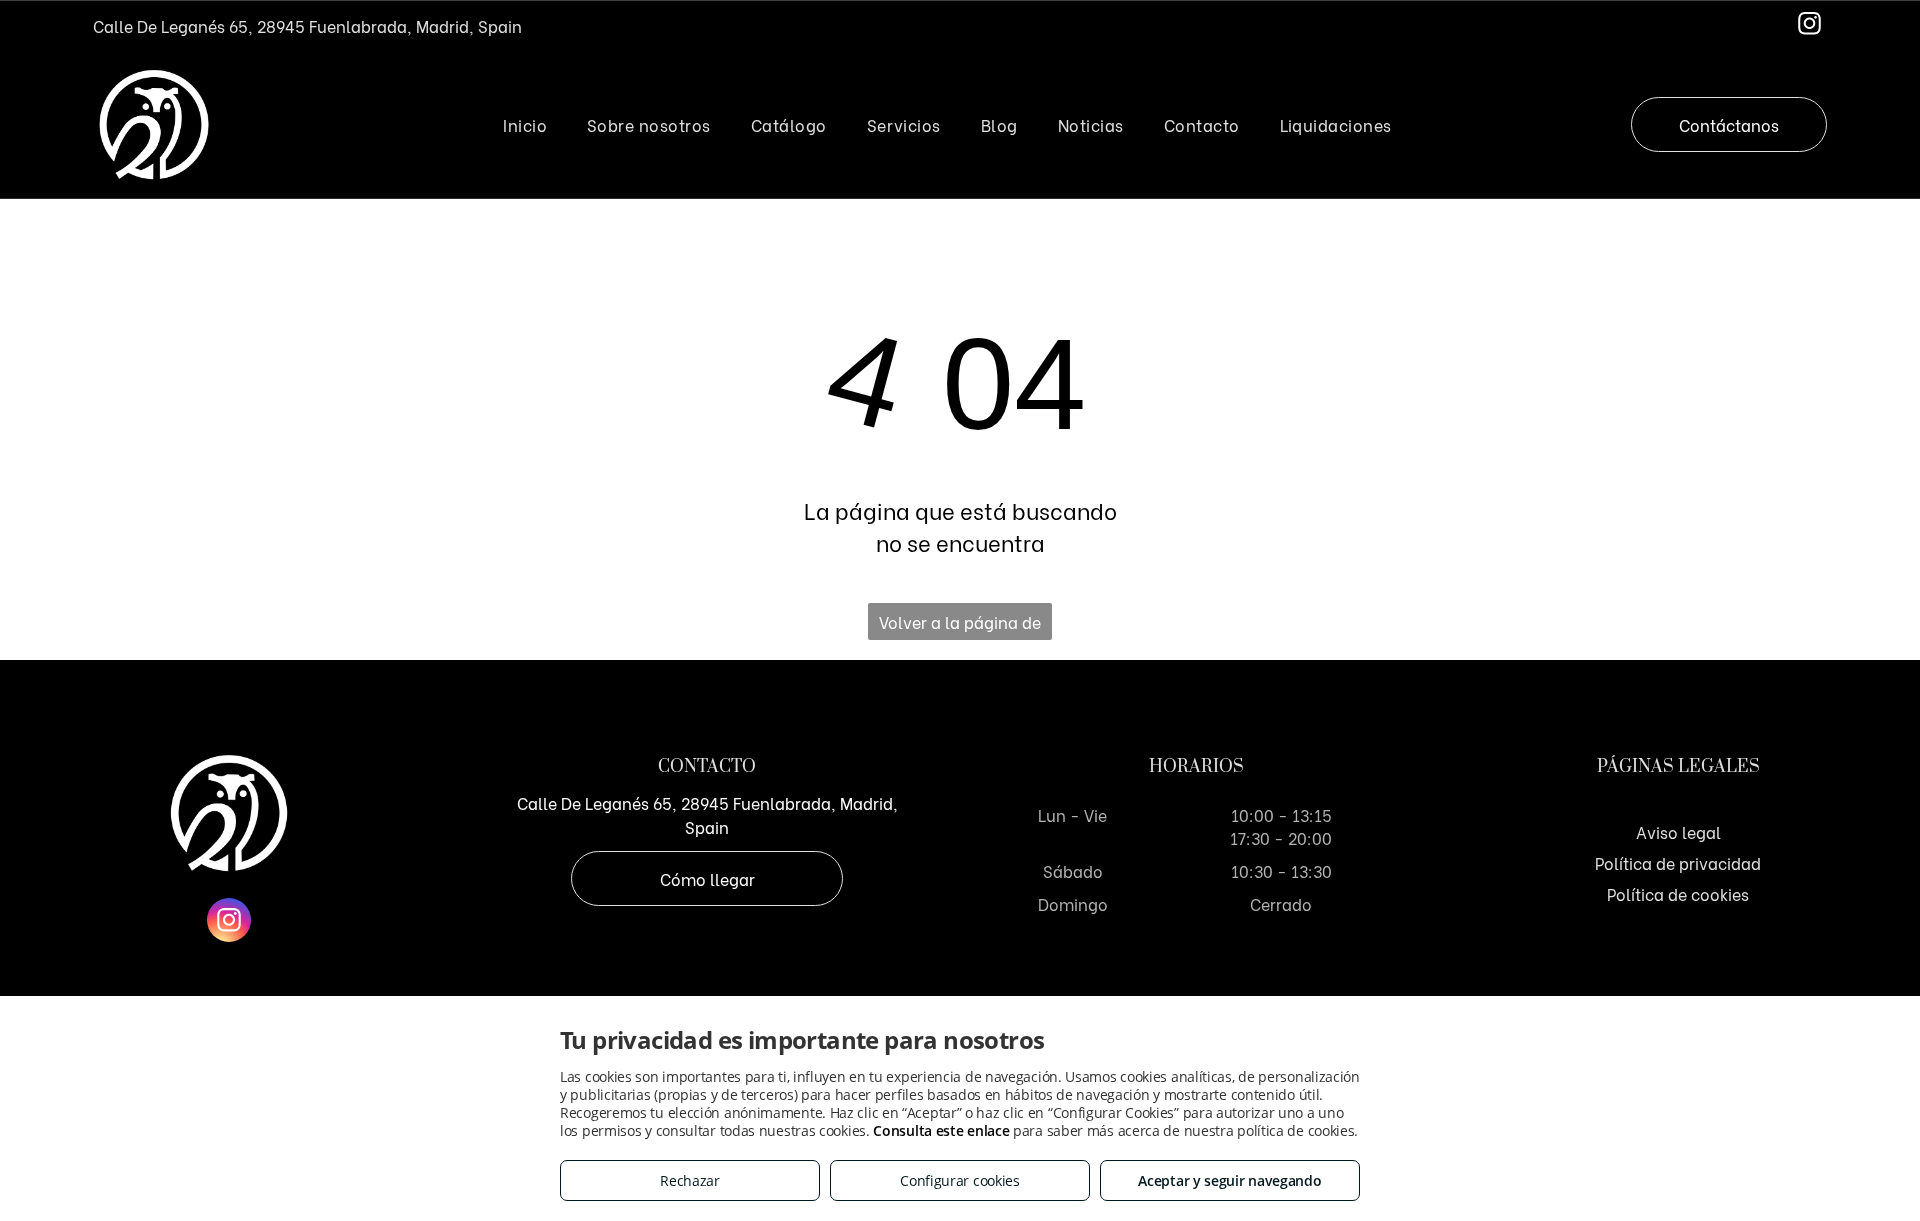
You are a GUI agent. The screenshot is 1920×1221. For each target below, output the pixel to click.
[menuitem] (525, 124)
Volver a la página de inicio (960, 625)
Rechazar (690, 1180)
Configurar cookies (960, 1180)
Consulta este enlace (941, 1130)
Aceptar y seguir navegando (1229, 1180)
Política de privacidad (1678, 862)
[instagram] (1809, 26)
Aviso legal (1678, 831)
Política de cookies (1678, 893)
